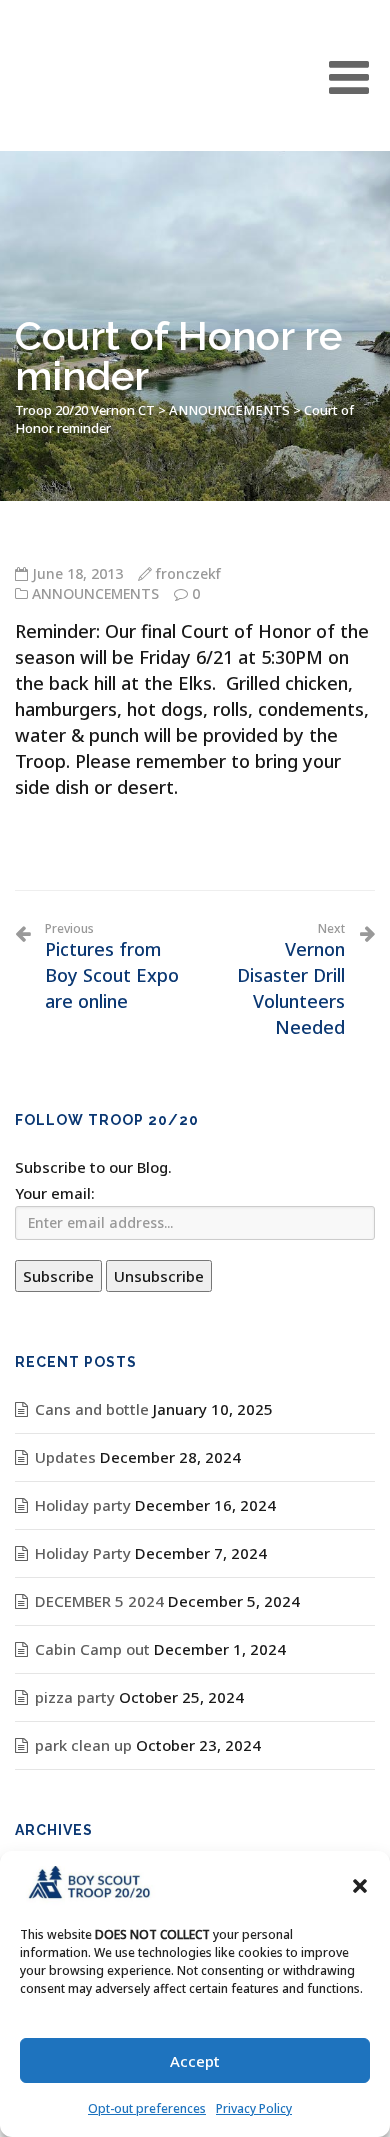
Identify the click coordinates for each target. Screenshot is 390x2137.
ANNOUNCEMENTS (95, 593)
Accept (195, 2061)
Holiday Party (83, 1553)
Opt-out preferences (147, 2108)
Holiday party (83, 1505)
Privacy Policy (254, 2108)
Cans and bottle (92, 1409)
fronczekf (188, 573)
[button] (360, 1886)
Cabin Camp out (92, 1649)
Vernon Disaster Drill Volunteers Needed (291, 980)
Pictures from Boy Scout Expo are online (112, 967)
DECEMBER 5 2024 (99, 1601)
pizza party (75, 1697)
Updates (65, 1457)
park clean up (83, 1745)
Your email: (55, 1193)
